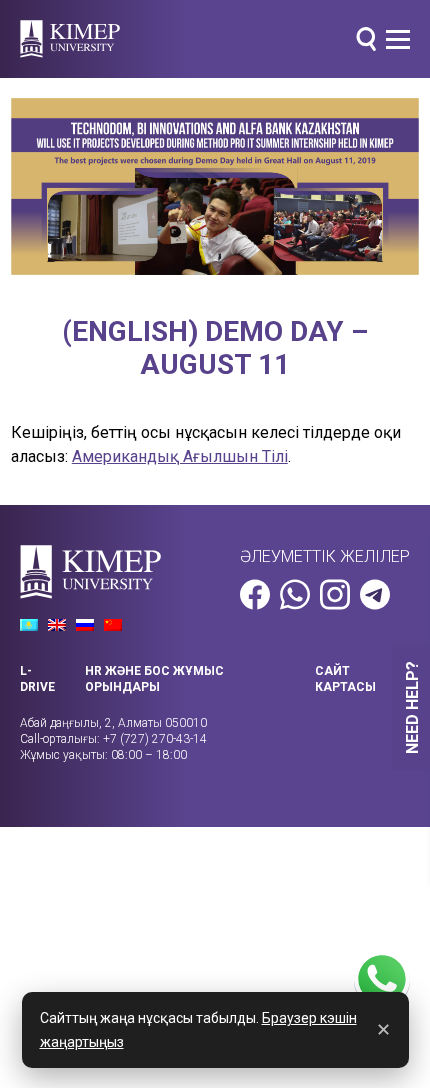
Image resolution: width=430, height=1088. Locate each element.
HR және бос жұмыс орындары (154, 679)
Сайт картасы (345, 679)
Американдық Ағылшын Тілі (180, 456)
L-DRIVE (37, 679)
